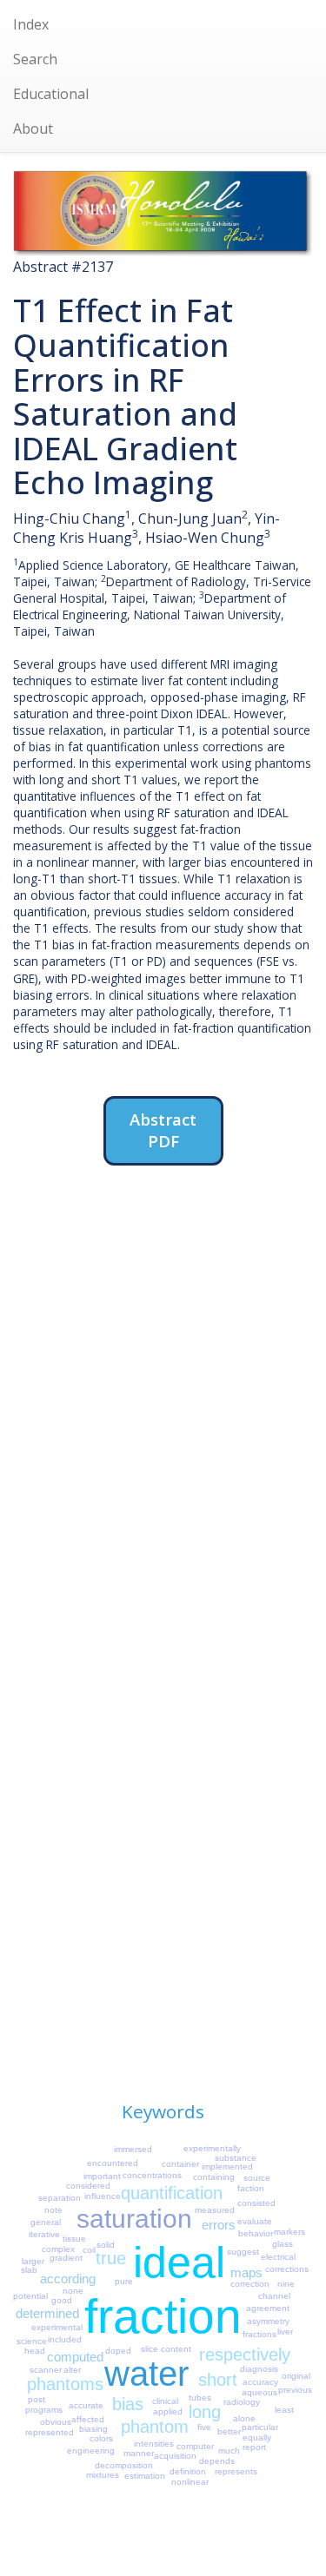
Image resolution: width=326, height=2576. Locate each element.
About (33, 129)
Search (35, 59)
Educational (51, 94)
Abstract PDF (163, 1130)
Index (31, 24)
